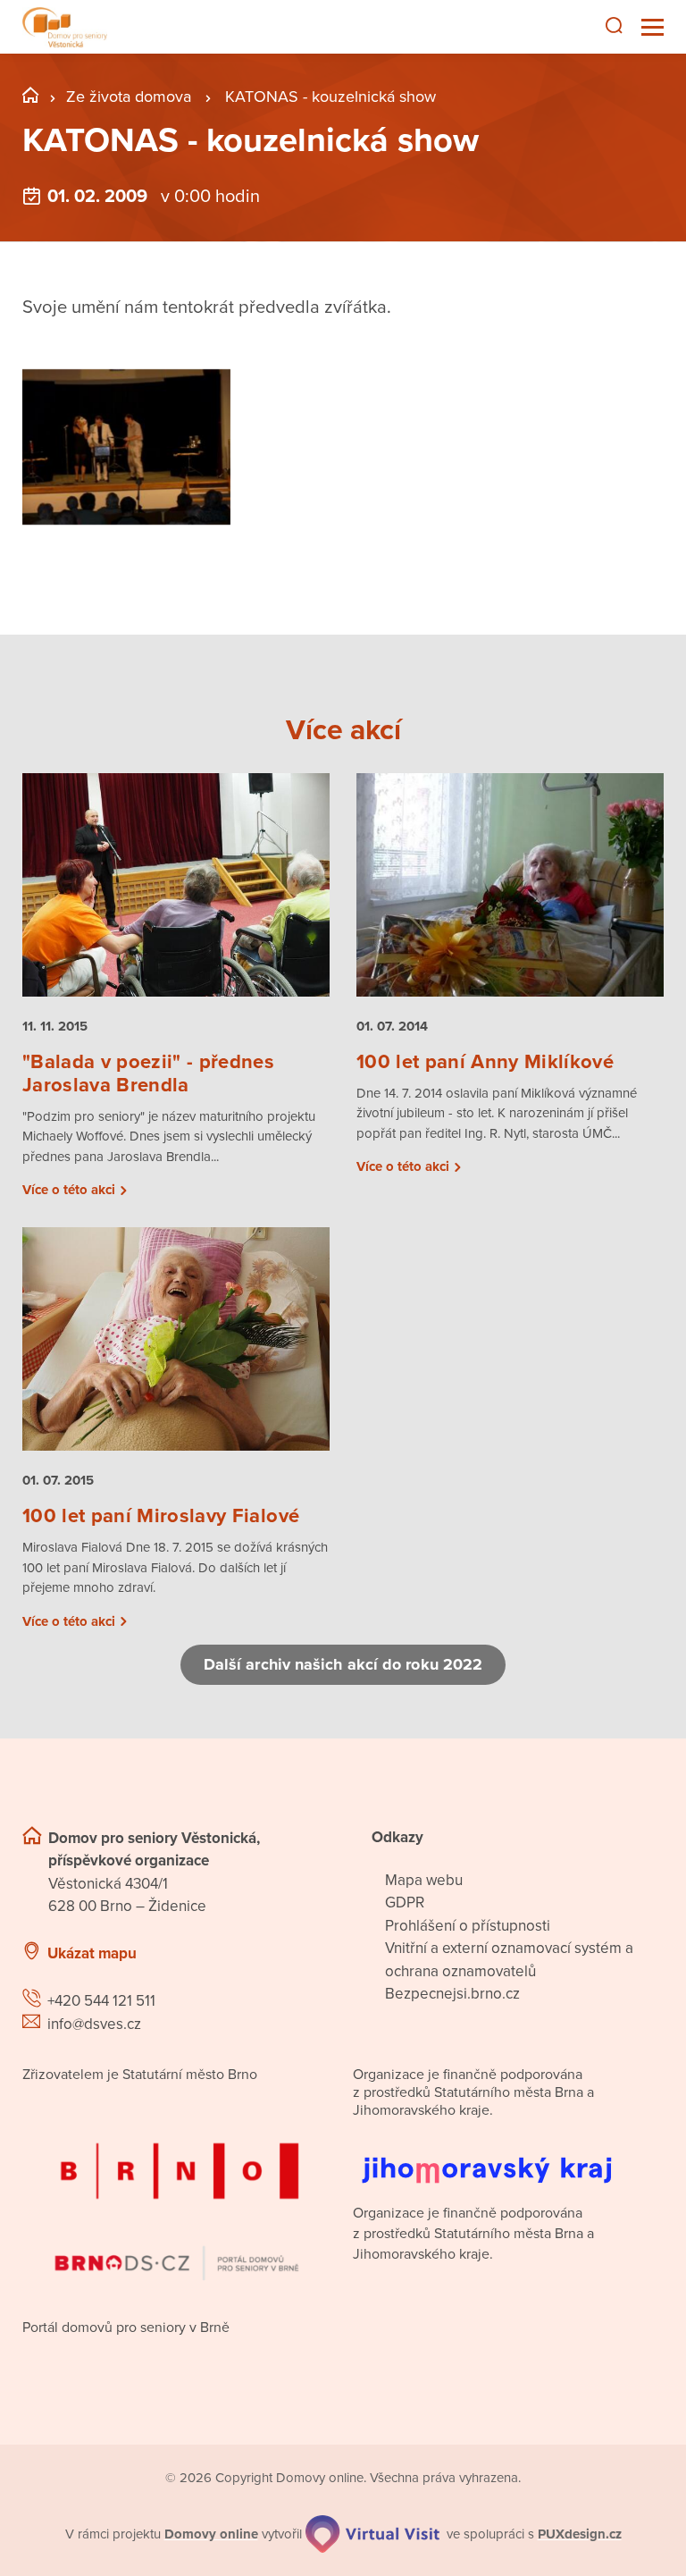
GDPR (405, 1903)
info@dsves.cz (94, 2024)
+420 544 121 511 (101, 2001)
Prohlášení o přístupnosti (468, 1926)
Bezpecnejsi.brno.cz (452, 1994)
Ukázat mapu (92, 1953)
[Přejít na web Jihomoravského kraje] (508, 2156)
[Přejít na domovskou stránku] (65, 27)
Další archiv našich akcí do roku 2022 (343, 1664)
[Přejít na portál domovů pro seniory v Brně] (178, 2196)
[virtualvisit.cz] (372, 2534)
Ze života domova (129, 97)
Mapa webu (424, 1880)
